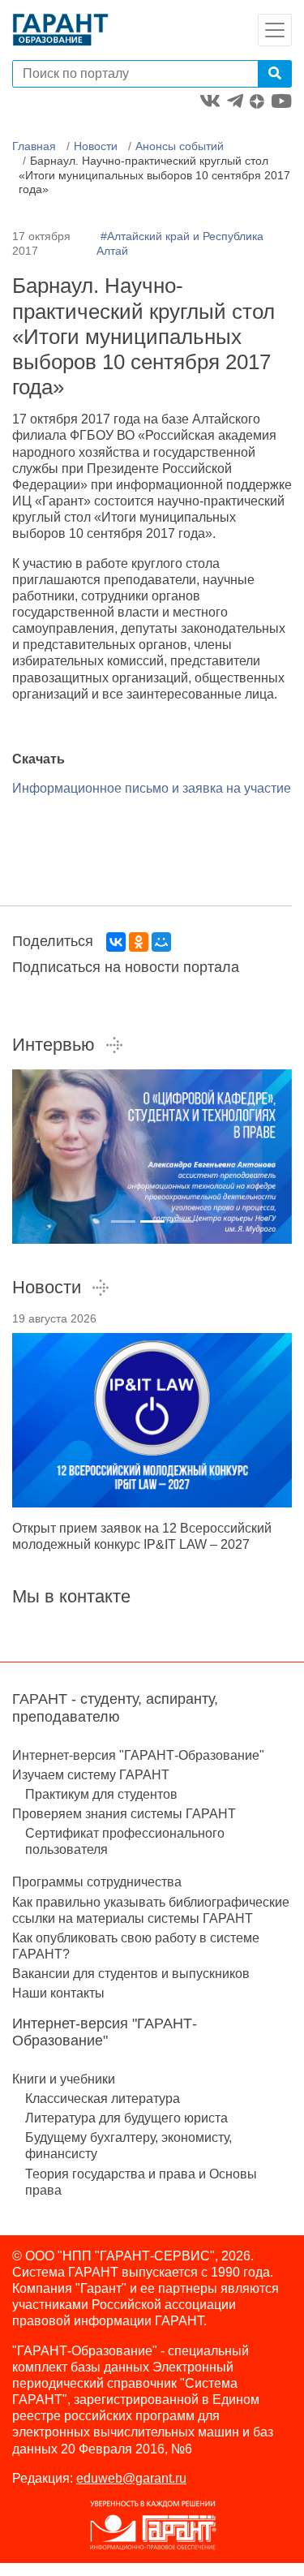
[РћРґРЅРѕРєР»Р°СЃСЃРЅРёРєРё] (139, 942)
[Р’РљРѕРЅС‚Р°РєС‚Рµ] (116, 942)
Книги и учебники (64, 2079)
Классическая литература (103, 2099)
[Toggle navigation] (275, 30)
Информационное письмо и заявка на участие (152, 788)
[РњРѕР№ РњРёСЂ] (161, 942)
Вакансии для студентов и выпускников (131, 1974)
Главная (34, 146)
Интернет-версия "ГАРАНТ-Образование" (138, 1755)
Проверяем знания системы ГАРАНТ (124, 1814)
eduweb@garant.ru (131, 2478)
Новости (96, 146)
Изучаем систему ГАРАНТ (91, 1775)
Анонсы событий (180, 146)
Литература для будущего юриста (126, 2118)
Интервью (54, 1045)
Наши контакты (58, 1993)
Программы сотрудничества (97, 1882)
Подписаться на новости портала (126, 967)
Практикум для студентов (101, 1794)
